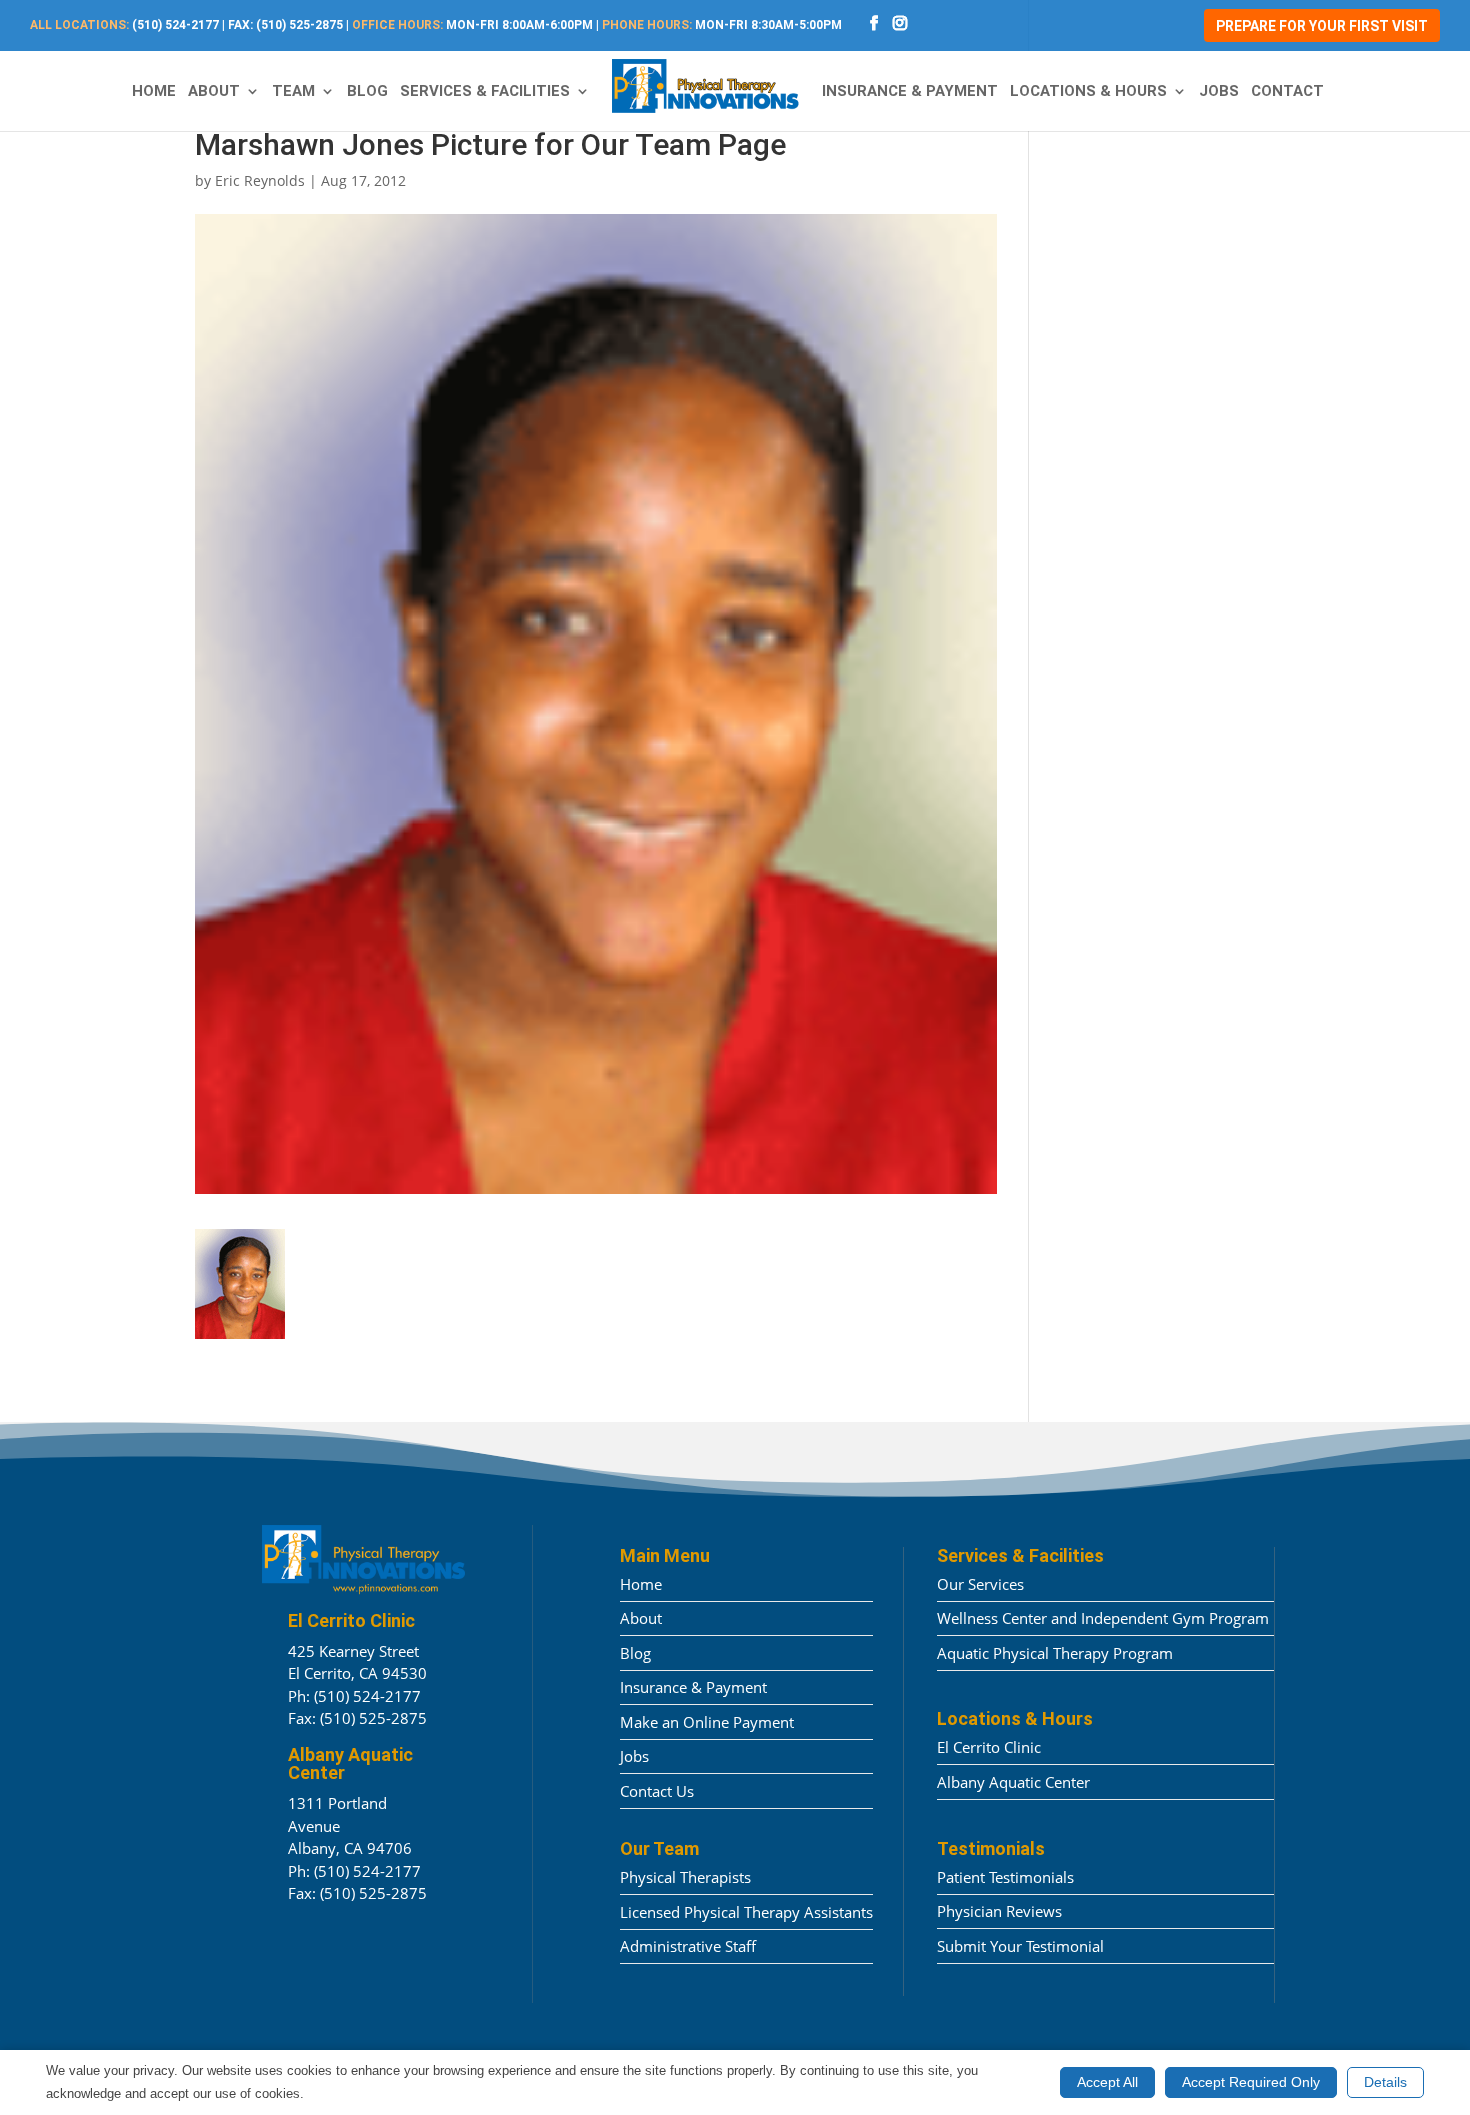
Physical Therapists (685, 1877)
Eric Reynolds (260, 180)
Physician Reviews (999, 1911)
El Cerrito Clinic (989, 1747)
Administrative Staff (688, 1946)
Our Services (980, 1584)
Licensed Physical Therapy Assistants (746, 1912)
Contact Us (657, 1791)
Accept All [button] (1107, 2082)
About (214, 92)
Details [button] (1385, 2082)
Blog (367, 92)
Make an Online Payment (707, 1722)
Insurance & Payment (910, 92)
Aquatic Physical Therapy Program (1055, 1653)
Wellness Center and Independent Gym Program (1103, 1618)
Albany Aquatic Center (1013, 1782)
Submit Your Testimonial (1020, 1946)
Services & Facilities (485, 92)
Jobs (1219, 92)
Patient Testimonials (1005, 1877)
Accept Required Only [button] (1251, 2082)
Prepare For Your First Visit (1322, 26)
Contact (1287, 92)
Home (154, 92)
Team (293, 92)
